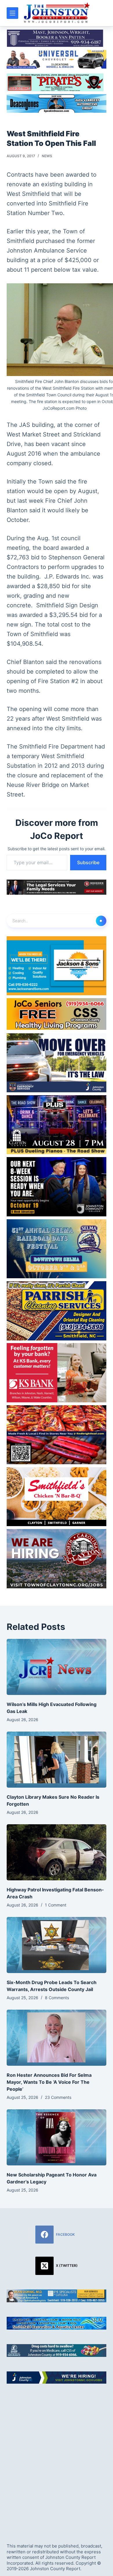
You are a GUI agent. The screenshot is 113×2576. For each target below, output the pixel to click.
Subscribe (88, 862)
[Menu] (12, 13)
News (47, 156)
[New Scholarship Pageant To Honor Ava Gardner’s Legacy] (56, 2137)
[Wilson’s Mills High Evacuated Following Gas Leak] (56, 1667)
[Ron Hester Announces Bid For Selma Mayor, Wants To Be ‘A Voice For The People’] (56, 2038)
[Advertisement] (57, 2458)
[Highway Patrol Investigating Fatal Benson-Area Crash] (56, 1852)
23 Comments (58, 2097)
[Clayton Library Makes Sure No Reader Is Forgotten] (56, 1760)
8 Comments (57, 1998)
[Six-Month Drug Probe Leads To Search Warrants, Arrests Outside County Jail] (56, 1945)
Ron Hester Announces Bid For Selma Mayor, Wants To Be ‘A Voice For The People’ (49, 2082)
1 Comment (56, 1905)
